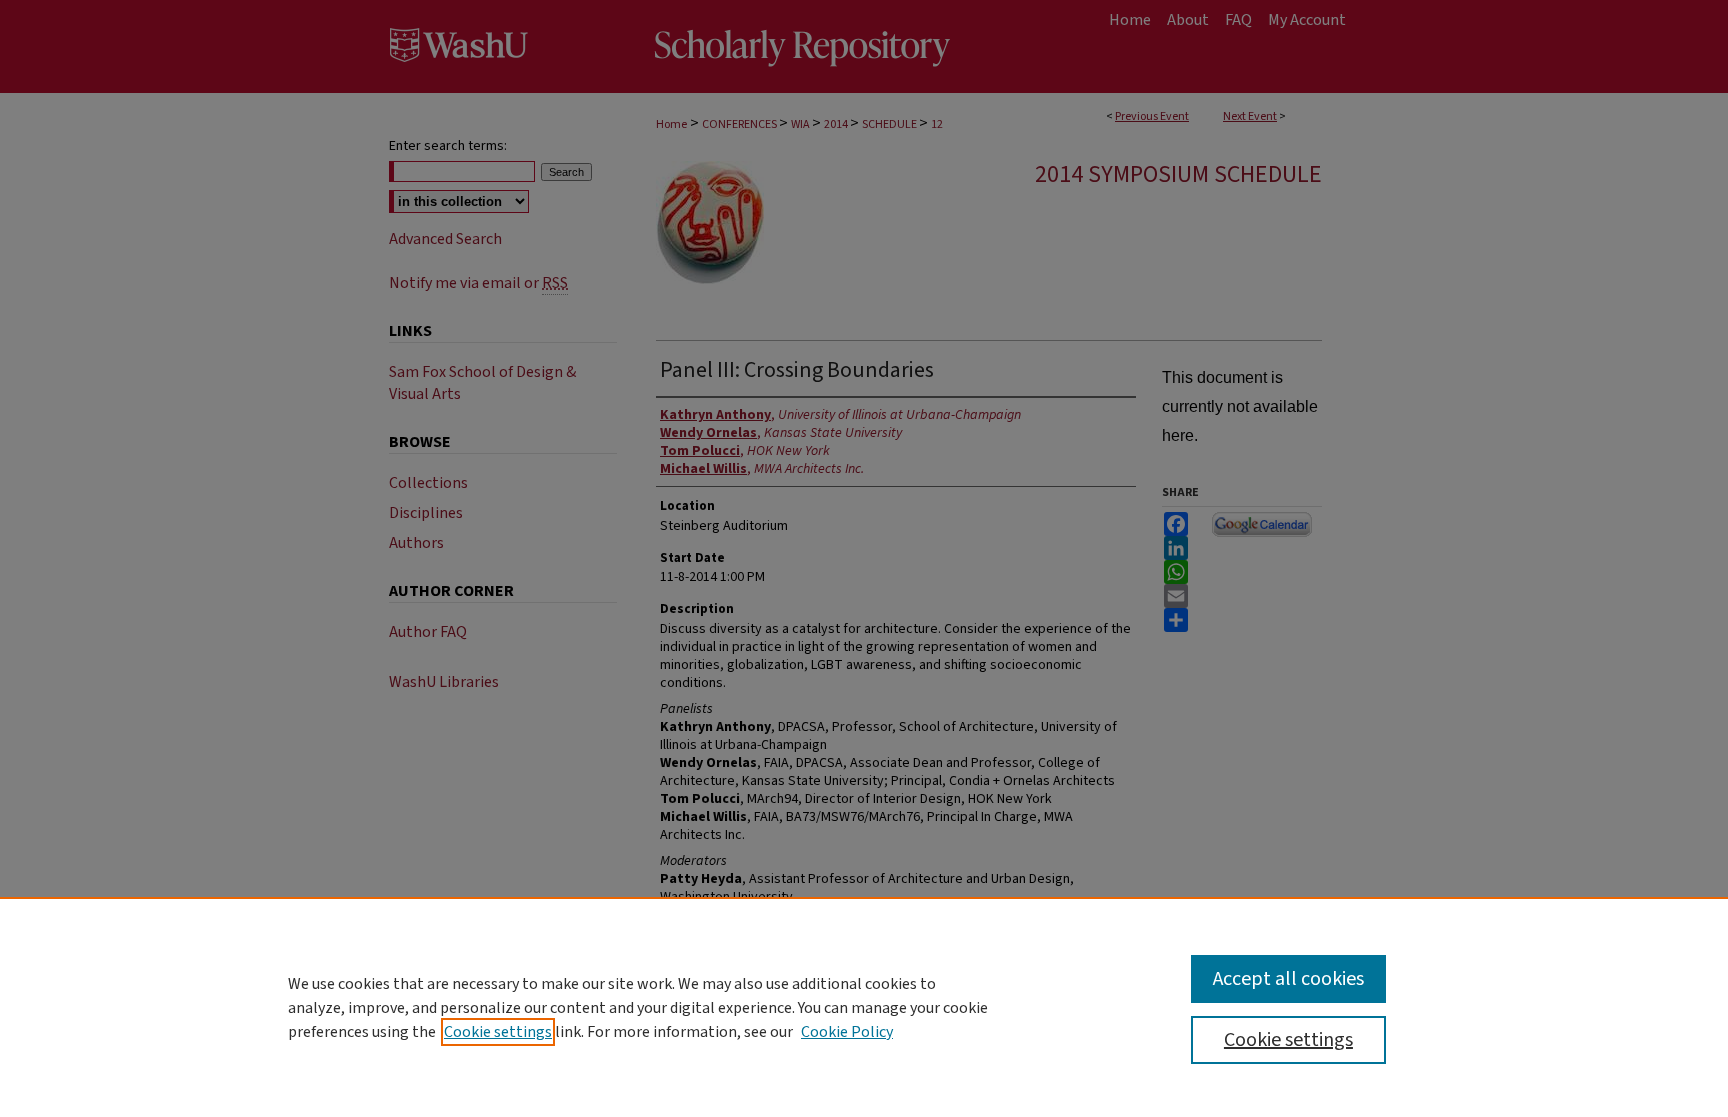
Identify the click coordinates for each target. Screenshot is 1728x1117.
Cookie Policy (847, 1032)
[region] (864, 1007)
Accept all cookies (1288, 979)
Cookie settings (498, 1032)
